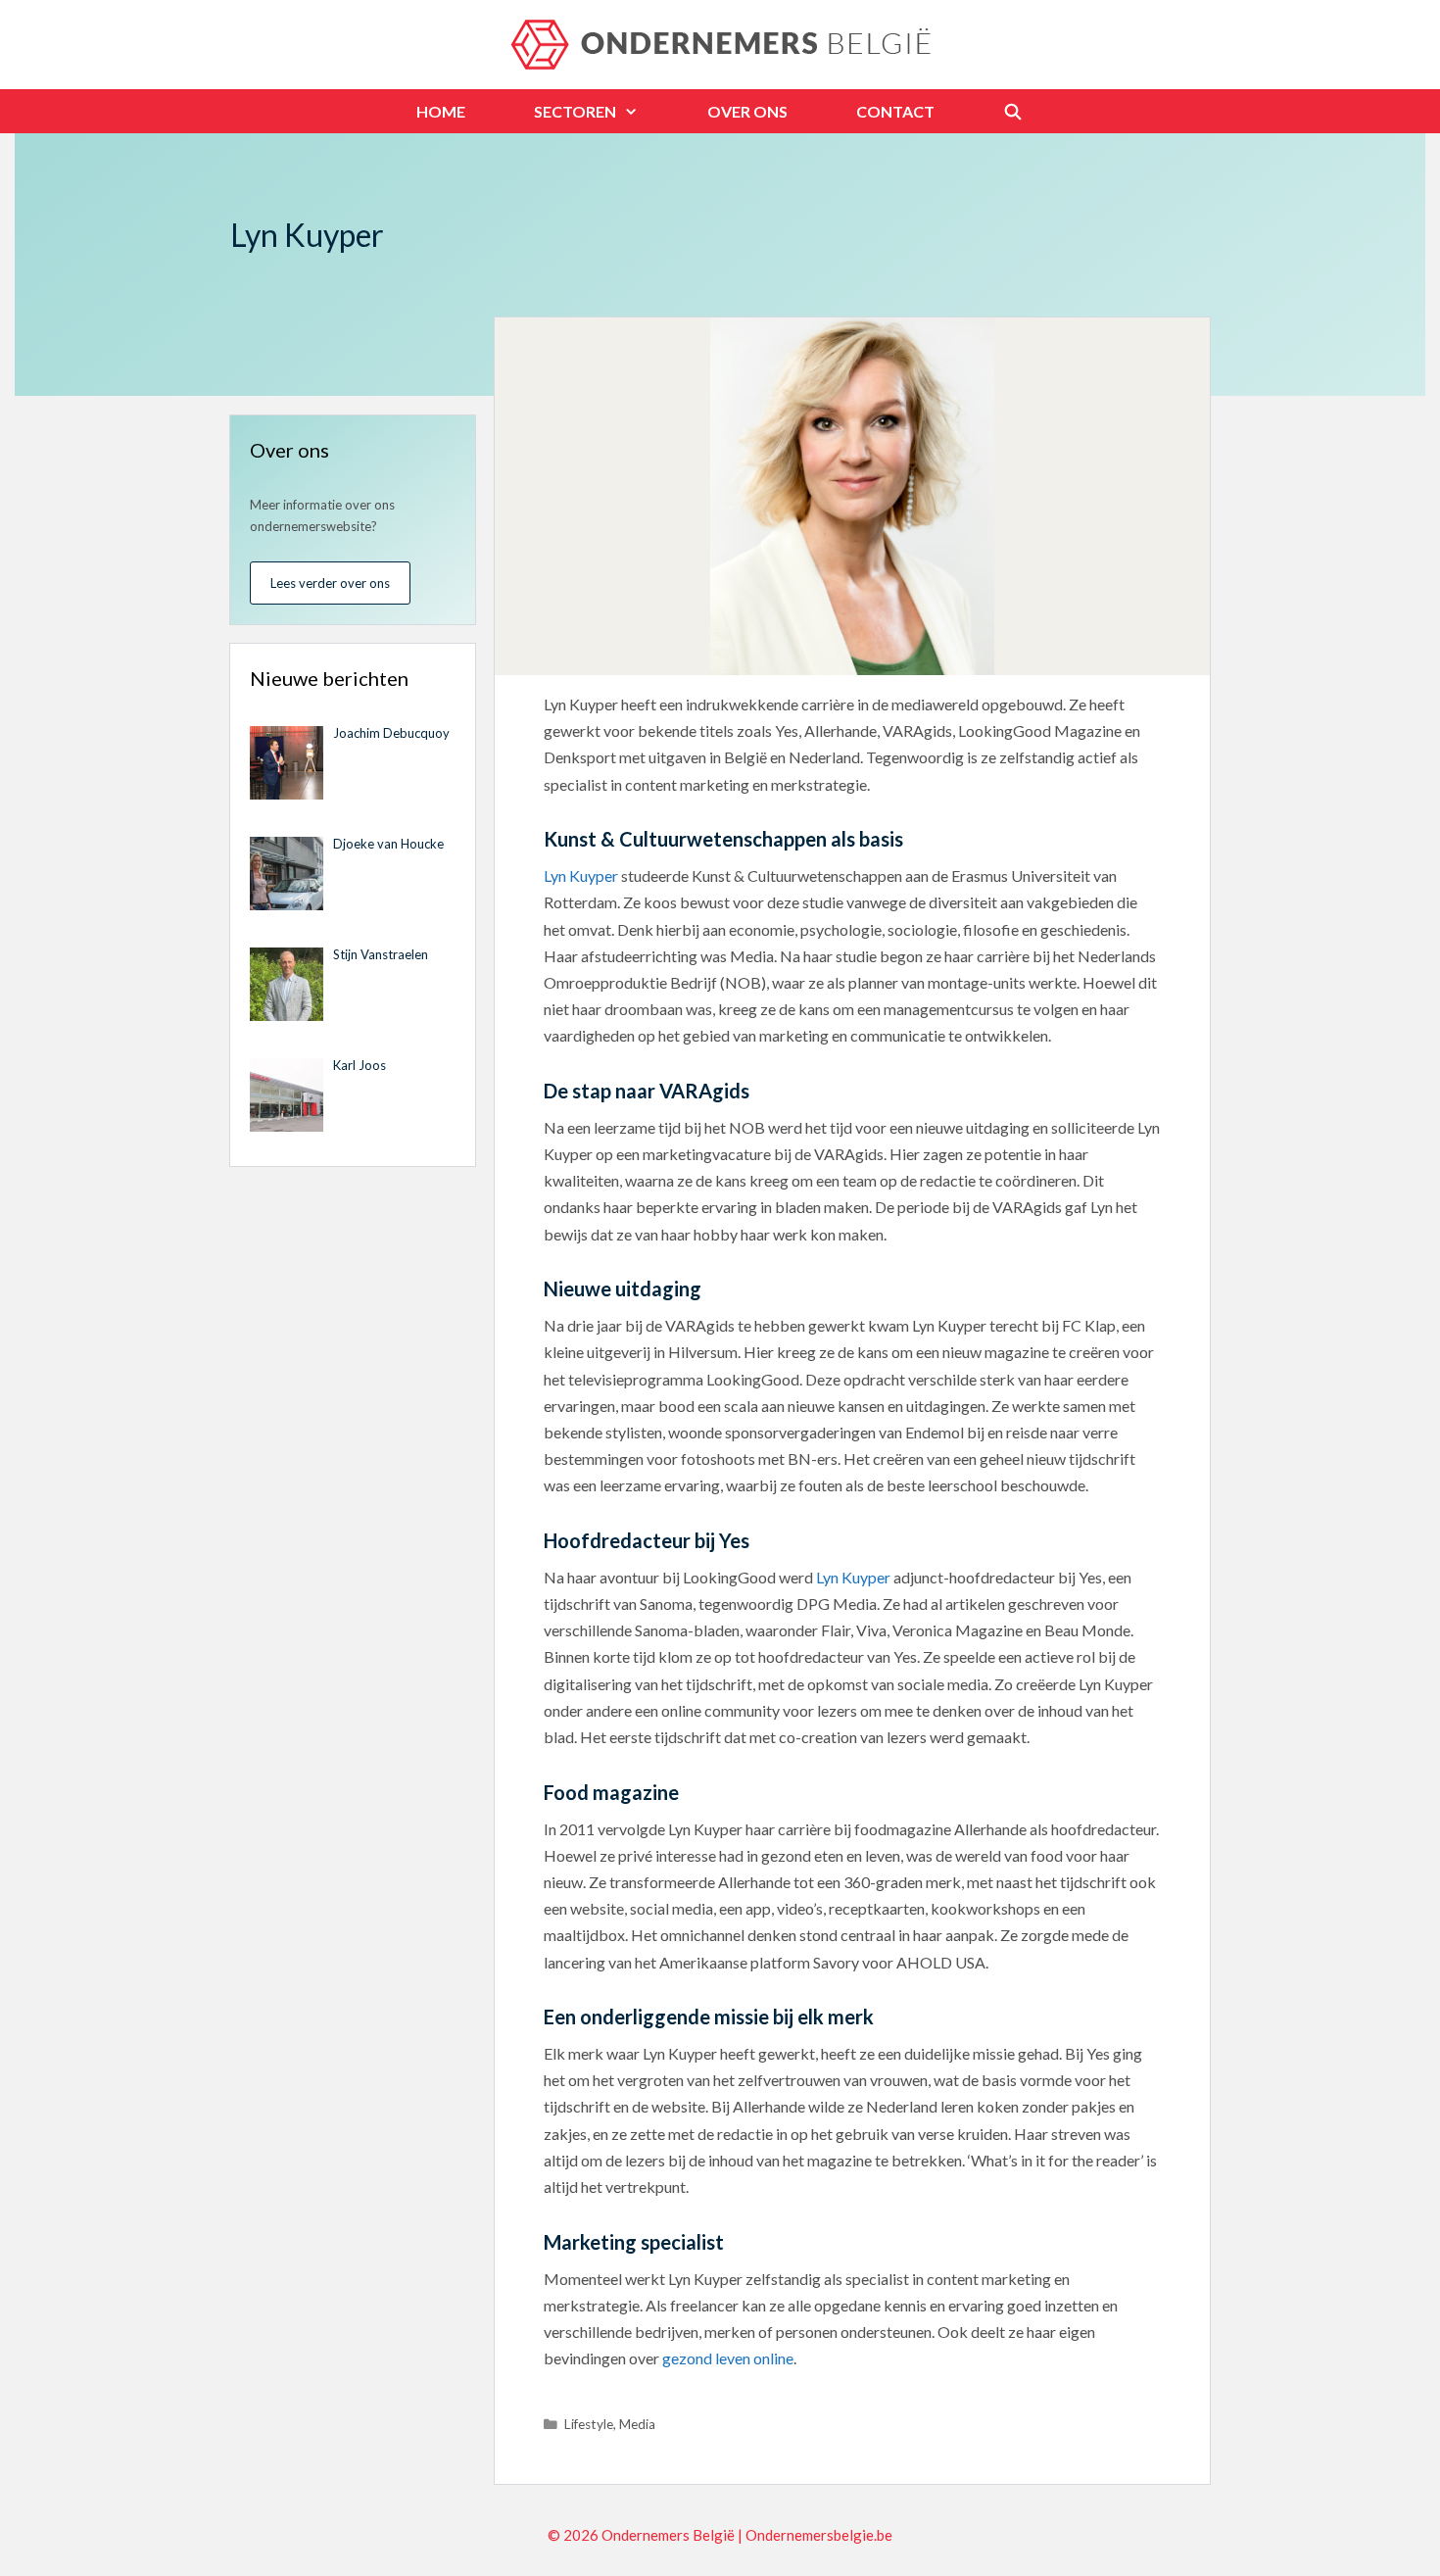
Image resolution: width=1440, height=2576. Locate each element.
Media (637, 2424)
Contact (895, 111)
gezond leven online (728, 2358)
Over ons (747, 111)
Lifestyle (589, 2424)
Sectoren (575, 111)
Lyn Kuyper (581, 875)
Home (441, 111)
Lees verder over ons (330, 583)
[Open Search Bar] (1013, 111)
